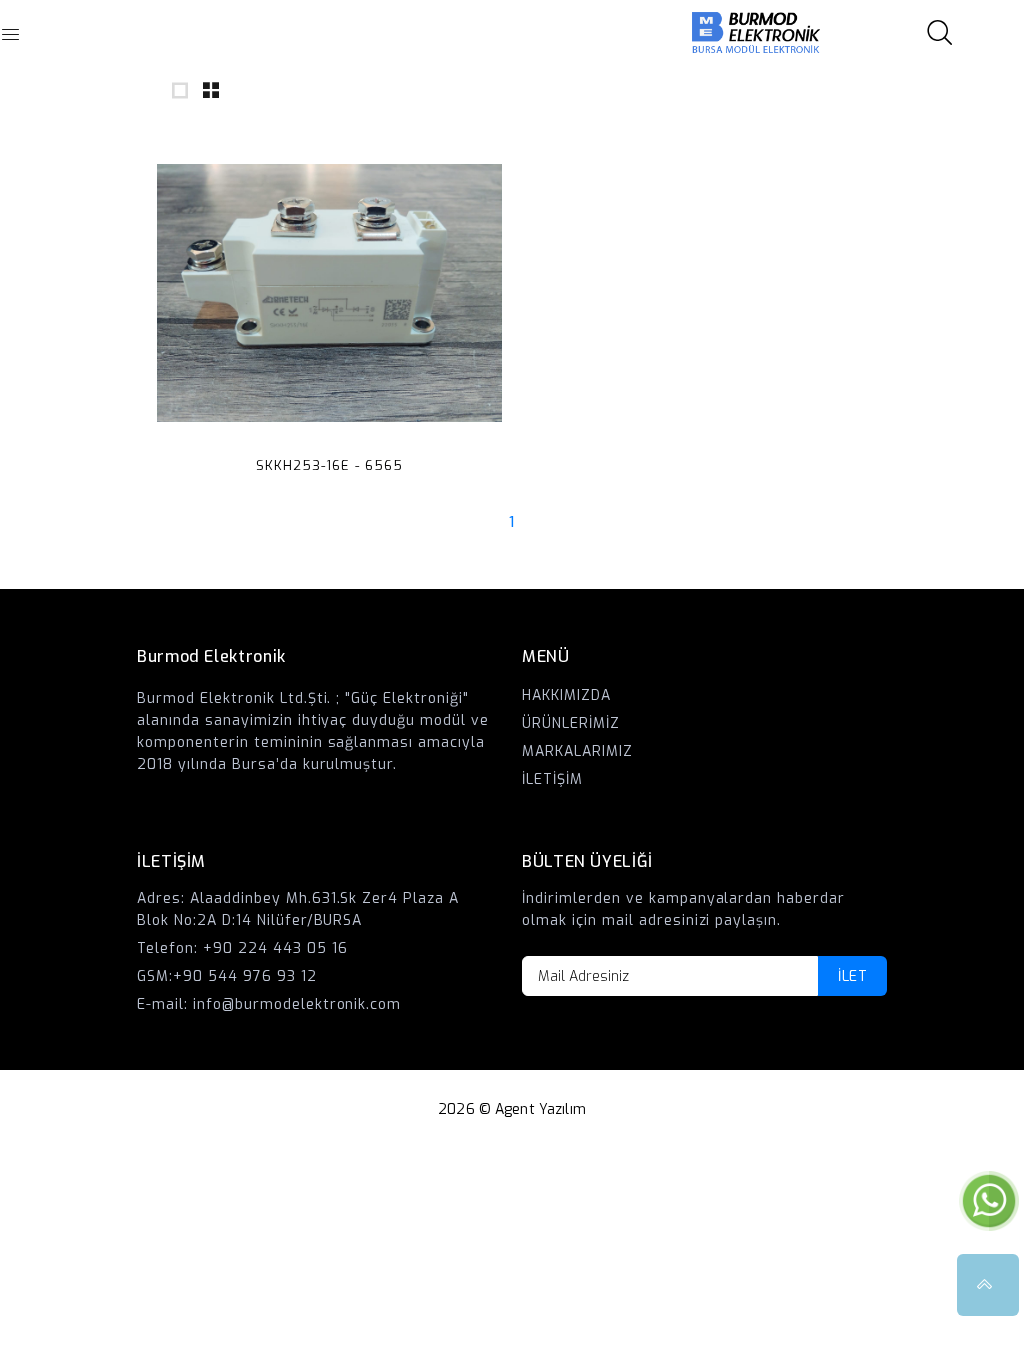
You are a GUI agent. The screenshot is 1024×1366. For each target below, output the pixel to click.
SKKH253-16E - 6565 (329, 465)
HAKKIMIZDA (566, 695)
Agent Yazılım (540, 1109)
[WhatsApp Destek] (989, 1200)
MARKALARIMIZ (577, 751)
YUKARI (988, 1285)
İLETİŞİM (552, 779)
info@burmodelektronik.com (297, 1004)
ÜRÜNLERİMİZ (571, 723)
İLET (852, 976)
